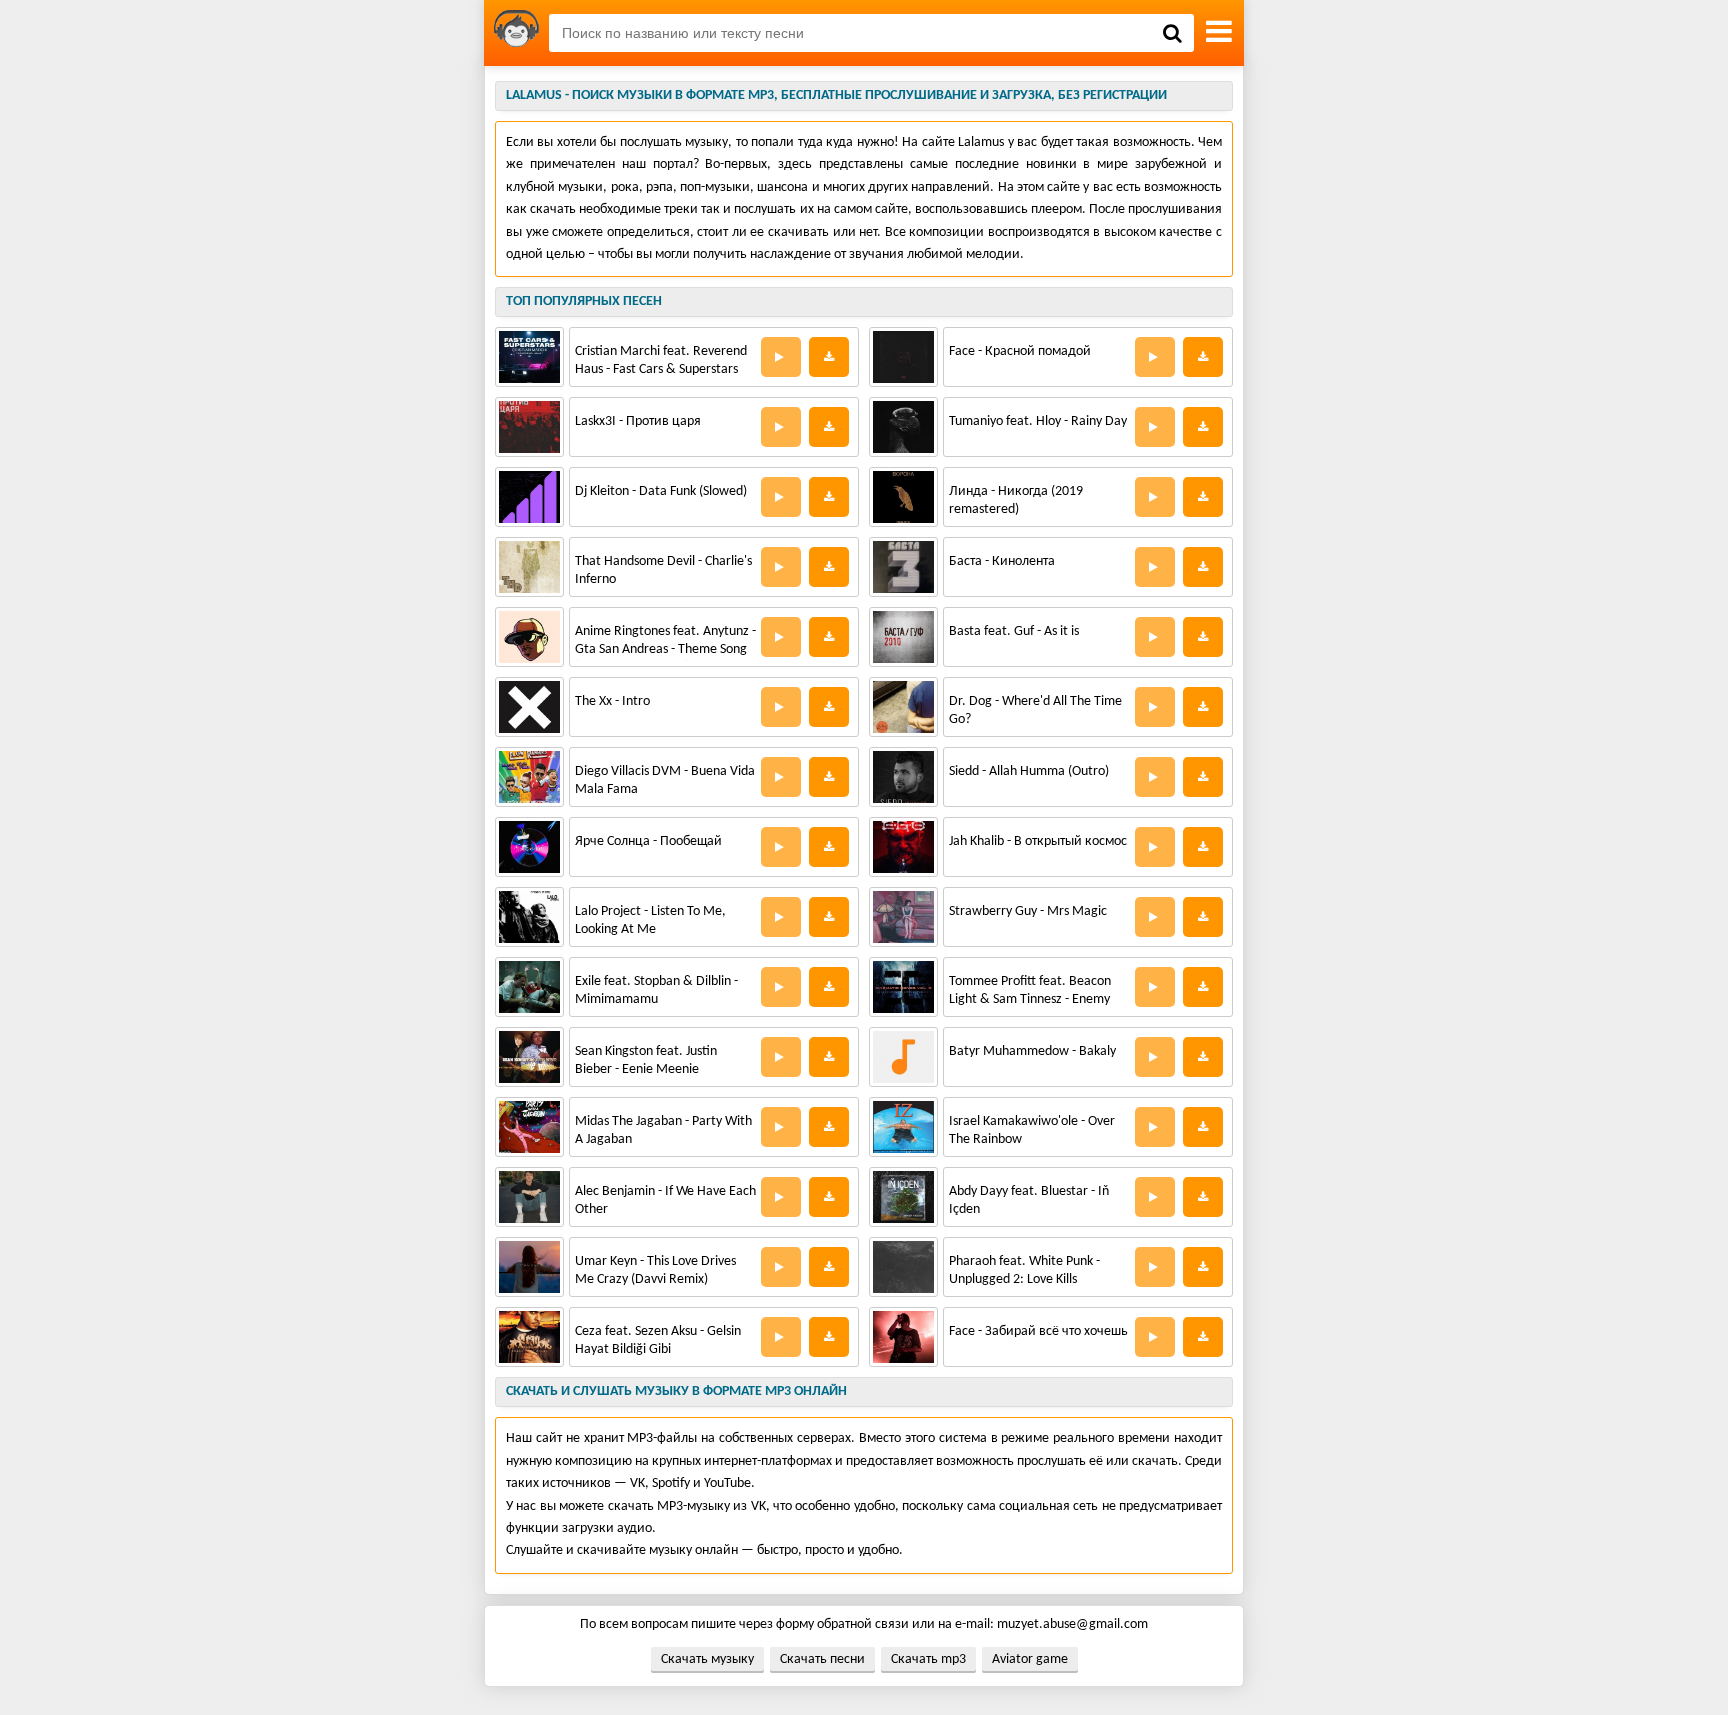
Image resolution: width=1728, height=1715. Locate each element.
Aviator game (1030, 1659)
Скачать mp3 (928, 1659)
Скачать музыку (707, 1659)
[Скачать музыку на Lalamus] (516, 33)
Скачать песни (822, 1659)
